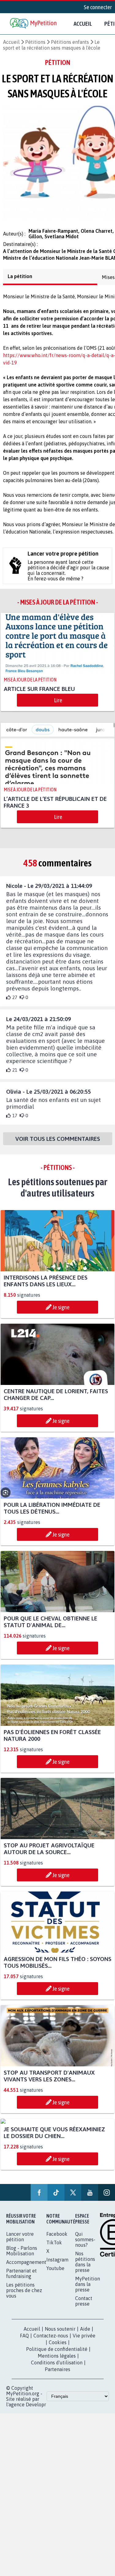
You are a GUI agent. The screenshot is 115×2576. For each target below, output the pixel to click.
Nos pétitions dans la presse (85, 2267)
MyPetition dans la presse (88, 2290)
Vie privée (84, 2341)
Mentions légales (57, 2361)
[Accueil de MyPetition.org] (34, 24)
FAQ (24, 2341)
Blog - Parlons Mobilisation (22, 2256)
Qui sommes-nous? (85, 2245)
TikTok (54, 2248)
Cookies (58, 2348)
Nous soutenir (60, 2334)
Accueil (83, 24)
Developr (36, 2410)
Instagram (57, 2265)
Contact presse (84, 2306)
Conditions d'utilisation (57, 2368)
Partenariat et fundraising (21, 2279)
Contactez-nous (51, 2341)
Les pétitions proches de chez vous (24, 2296)
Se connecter (98, 7)
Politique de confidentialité (57, 2355)
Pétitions (35, 42)
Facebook (57, 2239)
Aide (85, 2334)
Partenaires (57, 2375)
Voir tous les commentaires (58, 1144)
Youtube (55, 2274)
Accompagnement (26, 2268)
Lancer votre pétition (20, 2242)
